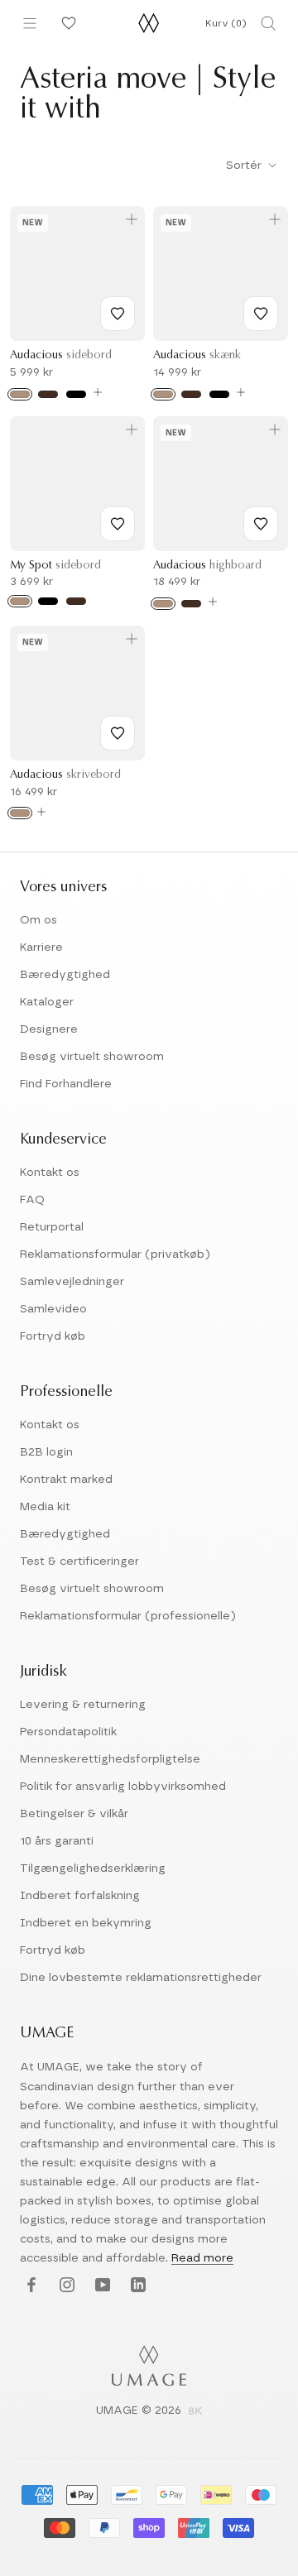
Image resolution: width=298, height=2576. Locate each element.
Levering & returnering (83, 1705)
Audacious (61, 356)
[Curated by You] (66, 23)
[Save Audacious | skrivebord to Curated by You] (118, 733)
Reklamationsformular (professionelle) (128, 1616)
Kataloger (47, 1002)
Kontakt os (50, 1173)
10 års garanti (57, 1841)
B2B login (46, 1452)
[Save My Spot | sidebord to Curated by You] (118, 524)
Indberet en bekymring (86, 1923)
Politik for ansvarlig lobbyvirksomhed (123, 1787)
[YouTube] (101, 2285)
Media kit (45, 1507)
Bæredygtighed (65, 975)
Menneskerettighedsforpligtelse (110, 1759)
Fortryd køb (53, 1336)
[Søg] (268, 23)
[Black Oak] (76, 394)
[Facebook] (29, 2285)
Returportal (52, 1227)
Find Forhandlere (66, 1084)
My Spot (55, 566)
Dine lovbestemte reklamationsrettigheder (141, 1978)
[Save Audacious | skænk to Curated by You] (261, 314)
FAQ (32, 1200)
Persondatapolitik (68, 1732)
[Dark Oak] (48, 394)
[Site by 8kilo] (195, 2412)
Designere (49, 1029)
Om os (38, 920)
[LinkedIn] (136, 2285)
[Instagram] (65, 2285)
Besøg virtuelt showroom (92, 1057)
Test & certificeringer (79, 1561)
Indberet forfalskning (80, 1896)
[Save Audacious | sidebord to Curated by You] (118, 314)
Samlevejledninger (72, 1282)
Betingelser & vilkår (74, 1814)
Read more (202, 2258)
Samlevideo (53, 1309)
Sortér (245, 165)
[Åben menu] (30, 23)
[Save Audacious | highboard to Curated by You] (261, 524)
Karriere (41, 947)
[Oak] (20, 394)
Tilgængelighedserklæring (93, 1868)
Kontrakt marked (66, 1480)
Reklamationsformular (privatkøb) (115, 1254)
